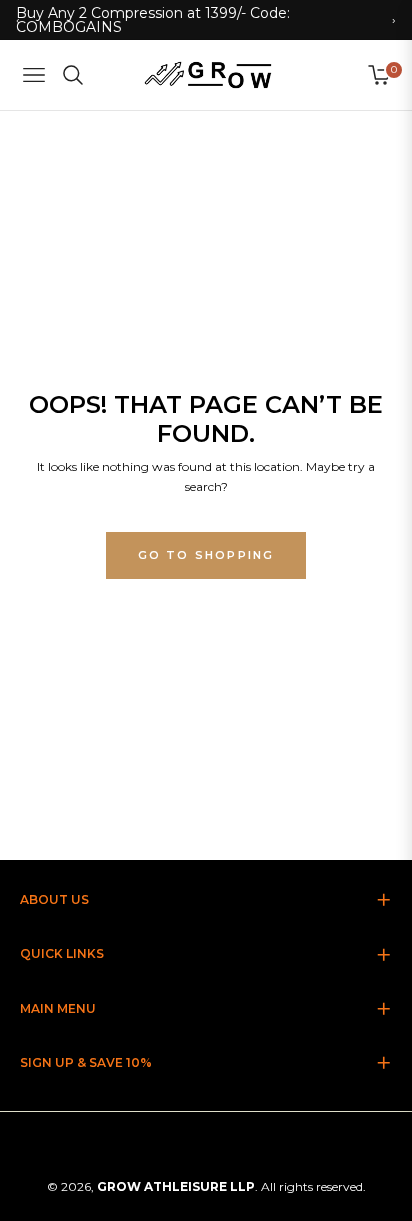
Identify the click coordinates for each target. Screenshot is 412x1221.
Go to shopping (206, 555)
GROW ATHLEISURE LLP (176, 1186)
